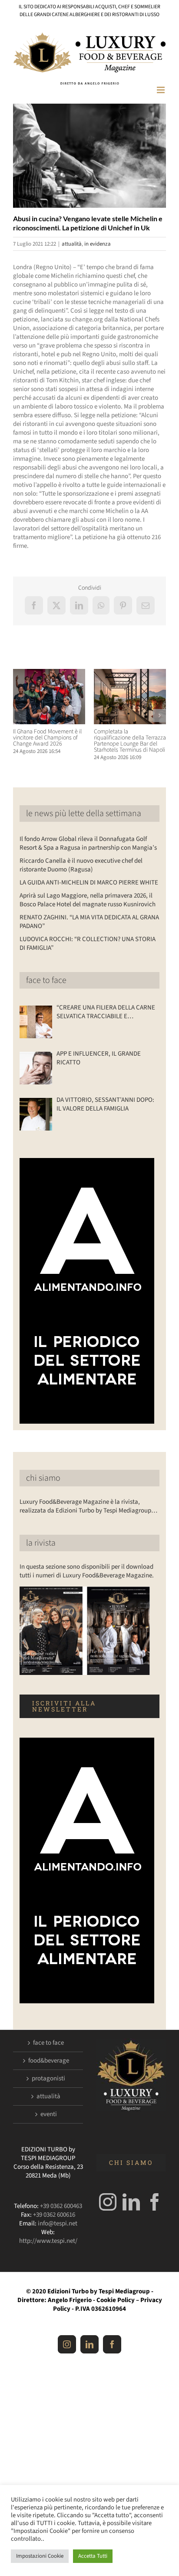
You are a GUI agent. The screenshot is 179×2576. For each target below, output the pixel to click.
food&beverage (49, 2061)
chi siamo (43, 1478)
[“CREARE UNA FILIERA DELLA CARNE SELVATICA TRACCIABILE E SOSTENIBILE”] (36, 1022)
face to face (46, 980)
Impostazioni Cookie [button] (40, 2556)
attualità (72, 244)
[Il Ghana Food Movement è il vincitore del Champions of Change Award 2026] (49, 674)
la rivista (41, 1543)
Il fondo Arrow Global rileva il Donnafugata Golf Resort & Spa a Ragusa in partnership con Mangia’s (88, 843)
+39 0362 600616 (54, 2215)
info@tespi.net (58, 2223)
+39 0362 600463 (61, 2206)
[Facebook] (155, 2202)
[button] (20, 716)
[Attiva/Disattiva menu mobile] (161, 90)
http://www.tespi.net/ (48, 2241)
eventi (49, 2114)
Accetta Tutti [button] (93, 2556)
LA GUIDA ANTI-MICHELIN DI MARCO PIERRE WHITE (89, 883)
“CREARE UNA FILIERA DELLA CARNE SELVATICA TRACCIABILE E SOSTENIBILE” (106, 1012)
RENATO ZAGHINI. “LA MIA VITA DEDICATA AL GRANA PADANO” (89, 922)
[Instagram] (108, 2202)
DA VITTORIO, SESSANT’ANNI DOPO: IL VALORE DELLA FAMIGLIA (105, 1104)
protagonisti (48, 2079)
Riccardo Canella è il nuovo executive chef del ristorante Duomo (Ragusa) (81, 865)
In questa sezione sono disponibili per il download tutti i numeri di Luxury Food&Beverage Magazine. (87, 1571)
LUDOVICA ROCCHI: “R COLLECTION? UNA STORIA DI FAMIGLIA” (88, 944)
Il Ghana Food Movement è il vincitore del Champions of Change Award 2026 (47, 738)
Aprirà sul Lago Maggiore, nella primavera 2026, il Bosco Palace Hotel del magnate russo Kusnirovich (88, 900)
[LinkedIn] (131, 2202)
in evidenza (98, 244)
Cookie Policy (116, 2300)
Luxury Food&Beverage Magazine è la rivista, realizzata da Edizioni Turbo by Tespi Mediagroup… (88, 1506)
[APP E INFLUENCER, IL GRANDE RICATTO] (36, 1068)
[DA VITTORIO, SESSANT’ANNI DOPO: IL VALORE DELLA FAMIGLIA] (36, 1114)
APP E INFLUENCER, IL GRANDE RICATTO (99, 1058)
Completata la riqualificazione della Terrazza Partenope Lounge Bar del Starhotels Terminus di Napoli (130, 741)
